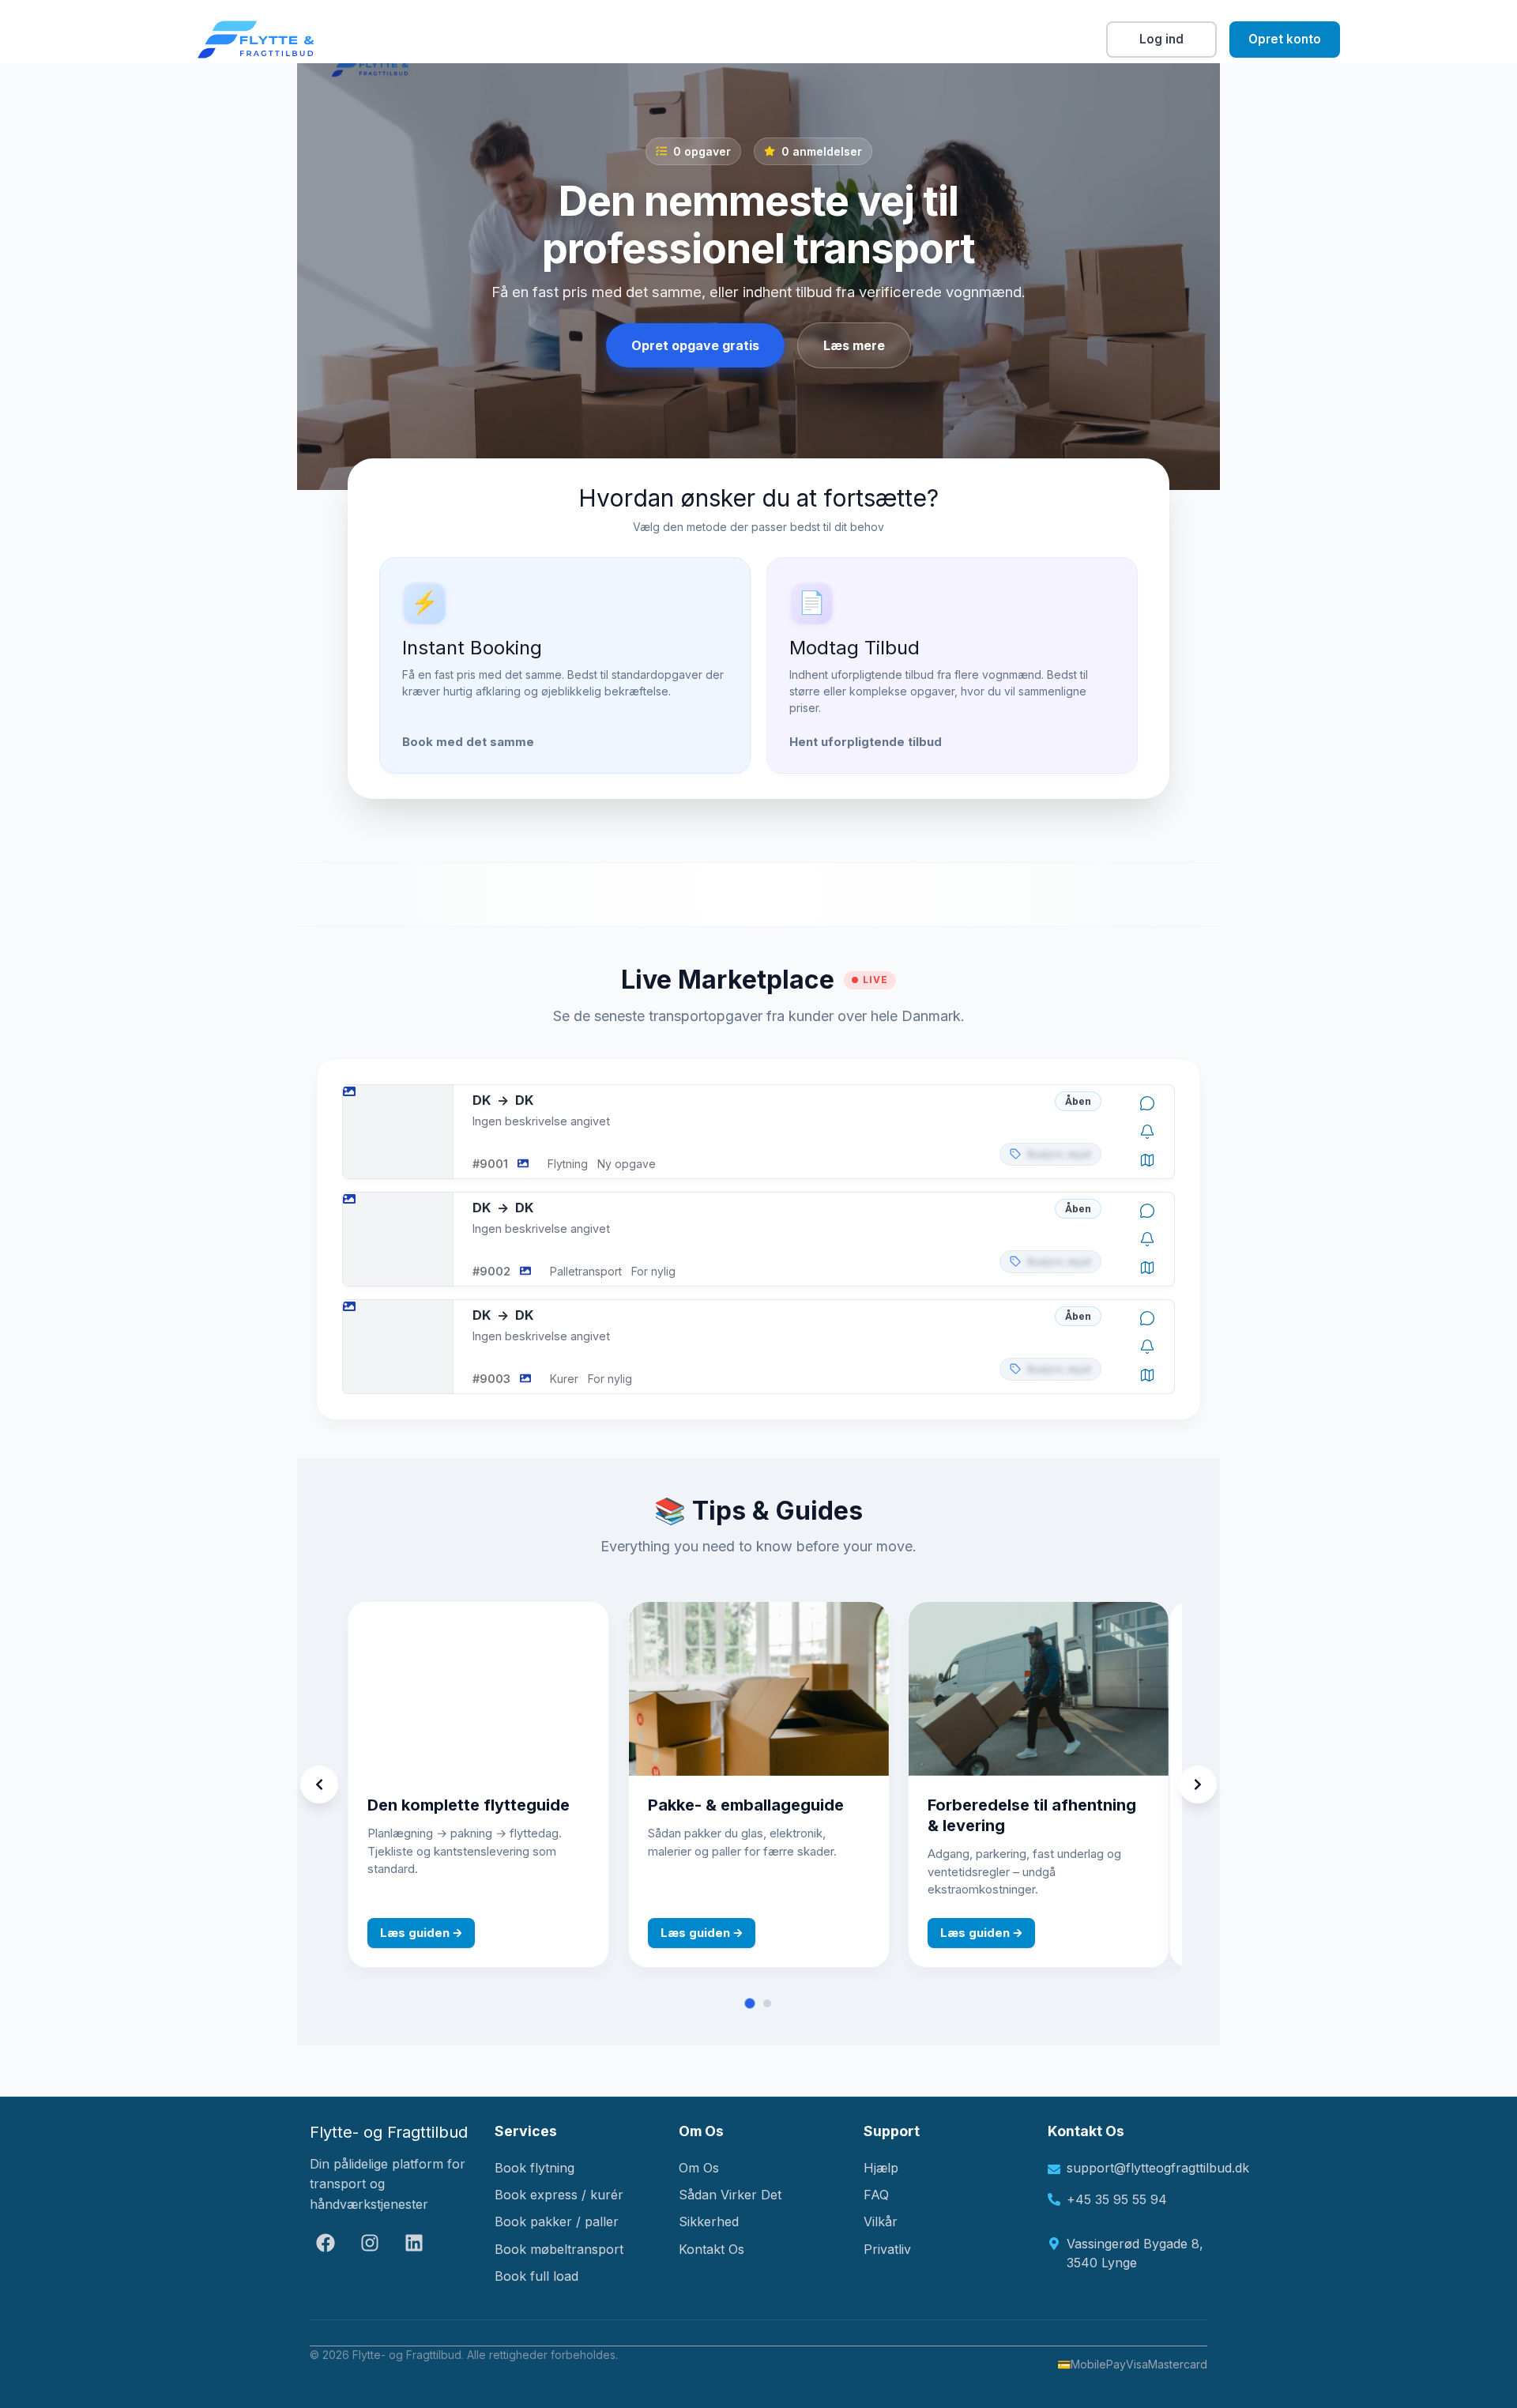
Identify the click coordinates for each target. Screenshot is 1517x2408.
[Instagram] (370, 2243)
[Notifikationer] (1147, 1132)
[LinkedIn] (414, 2243)
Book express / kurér (559, 2195)
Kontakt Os (711, 2249)
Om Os (699, 2168)
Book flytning (535, 2168)
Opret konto (1285, 39)
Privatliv (887, 2249)
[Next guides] (1198, 1784)
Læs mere (854, 345)
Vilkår (881, 2221)
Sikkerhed (709, 2221)
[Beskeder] (1147, 1103)
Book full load (536, 2276)
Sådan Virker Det (730, 2195)
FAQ (876, 2195)
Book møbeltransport (559, 2249)
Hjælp (881, 2168)
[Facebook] (326, 2243)
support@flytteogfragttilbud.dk (1137, 2168)
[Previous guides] (319, 1784)
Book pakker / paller (557, 2221)
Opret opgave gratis (695, 345)
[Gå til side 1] (750, 2004)
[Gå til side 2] (767, 2003)
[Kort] (1147, 1160)
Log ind (1161, 39)
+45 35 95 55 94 (1117, 2199)
